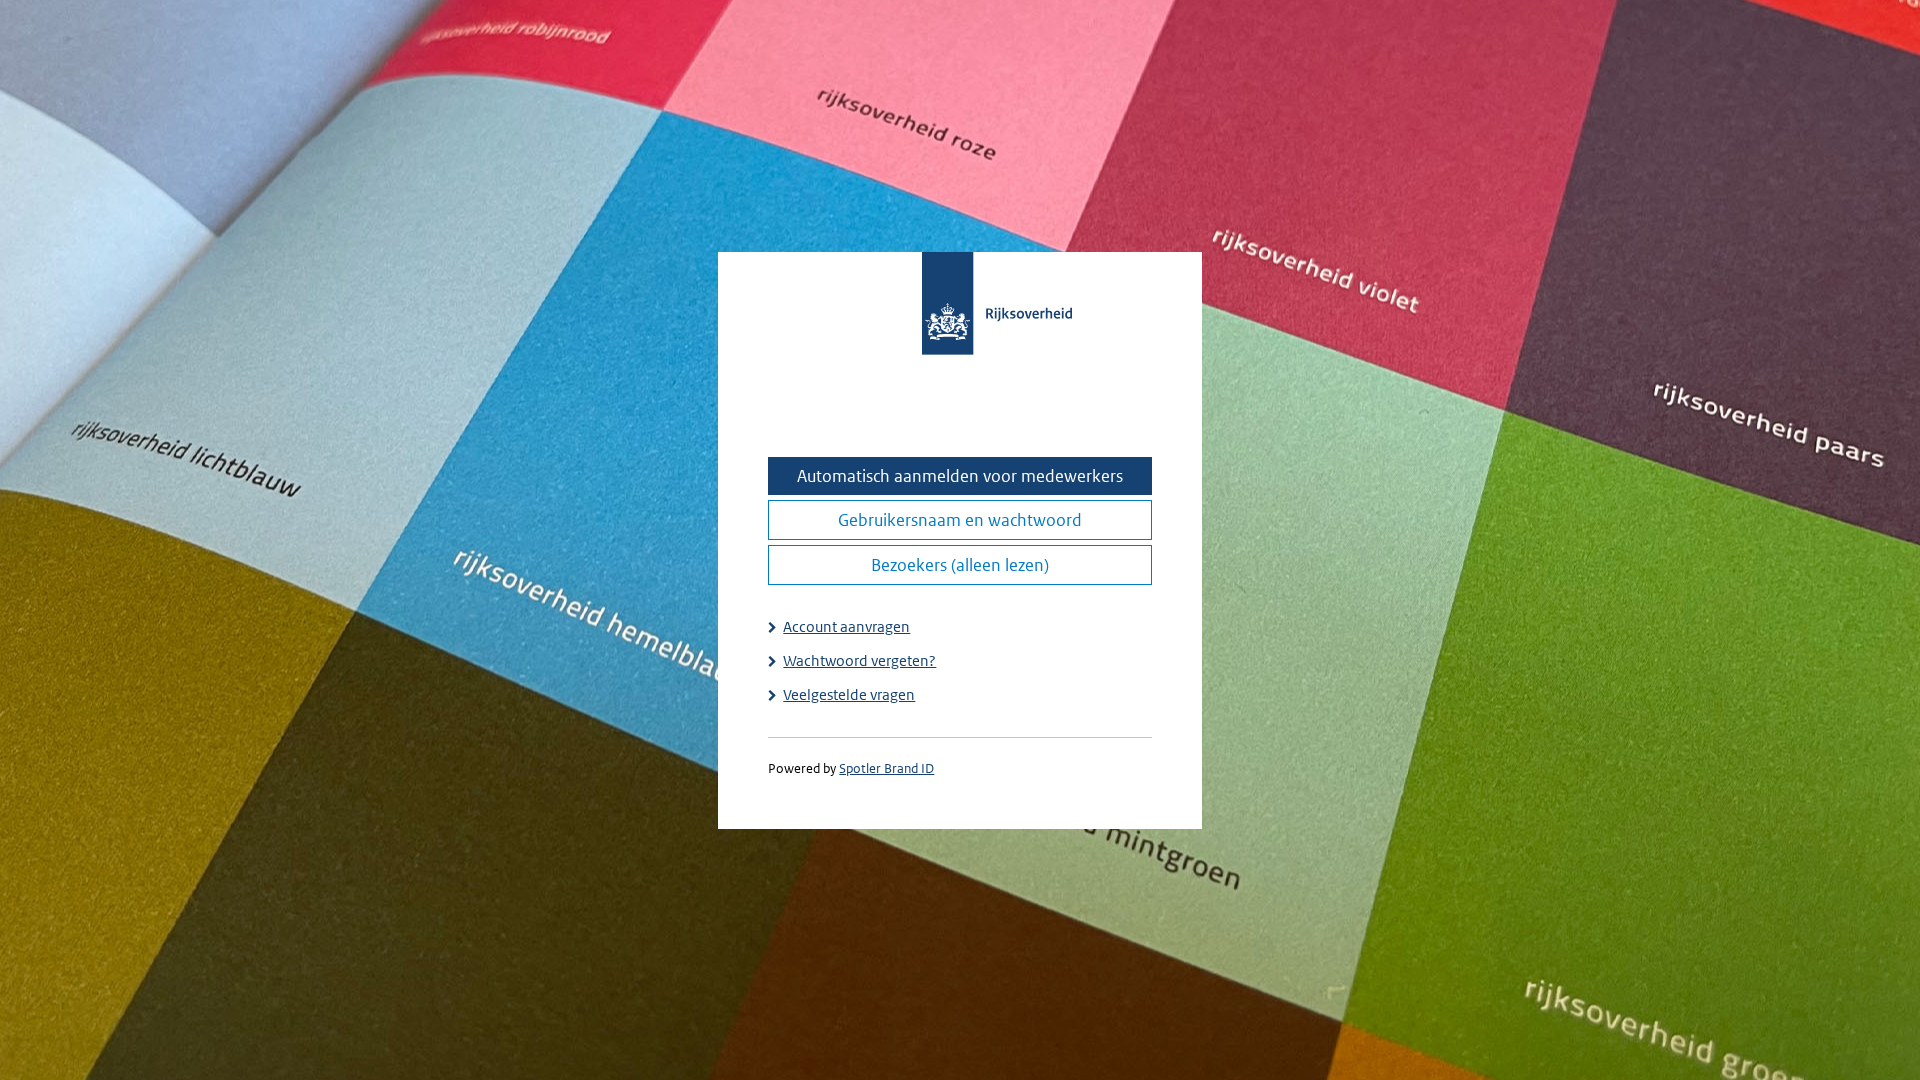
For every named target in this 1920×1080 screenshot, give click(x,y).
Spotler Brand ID (886, 768)
